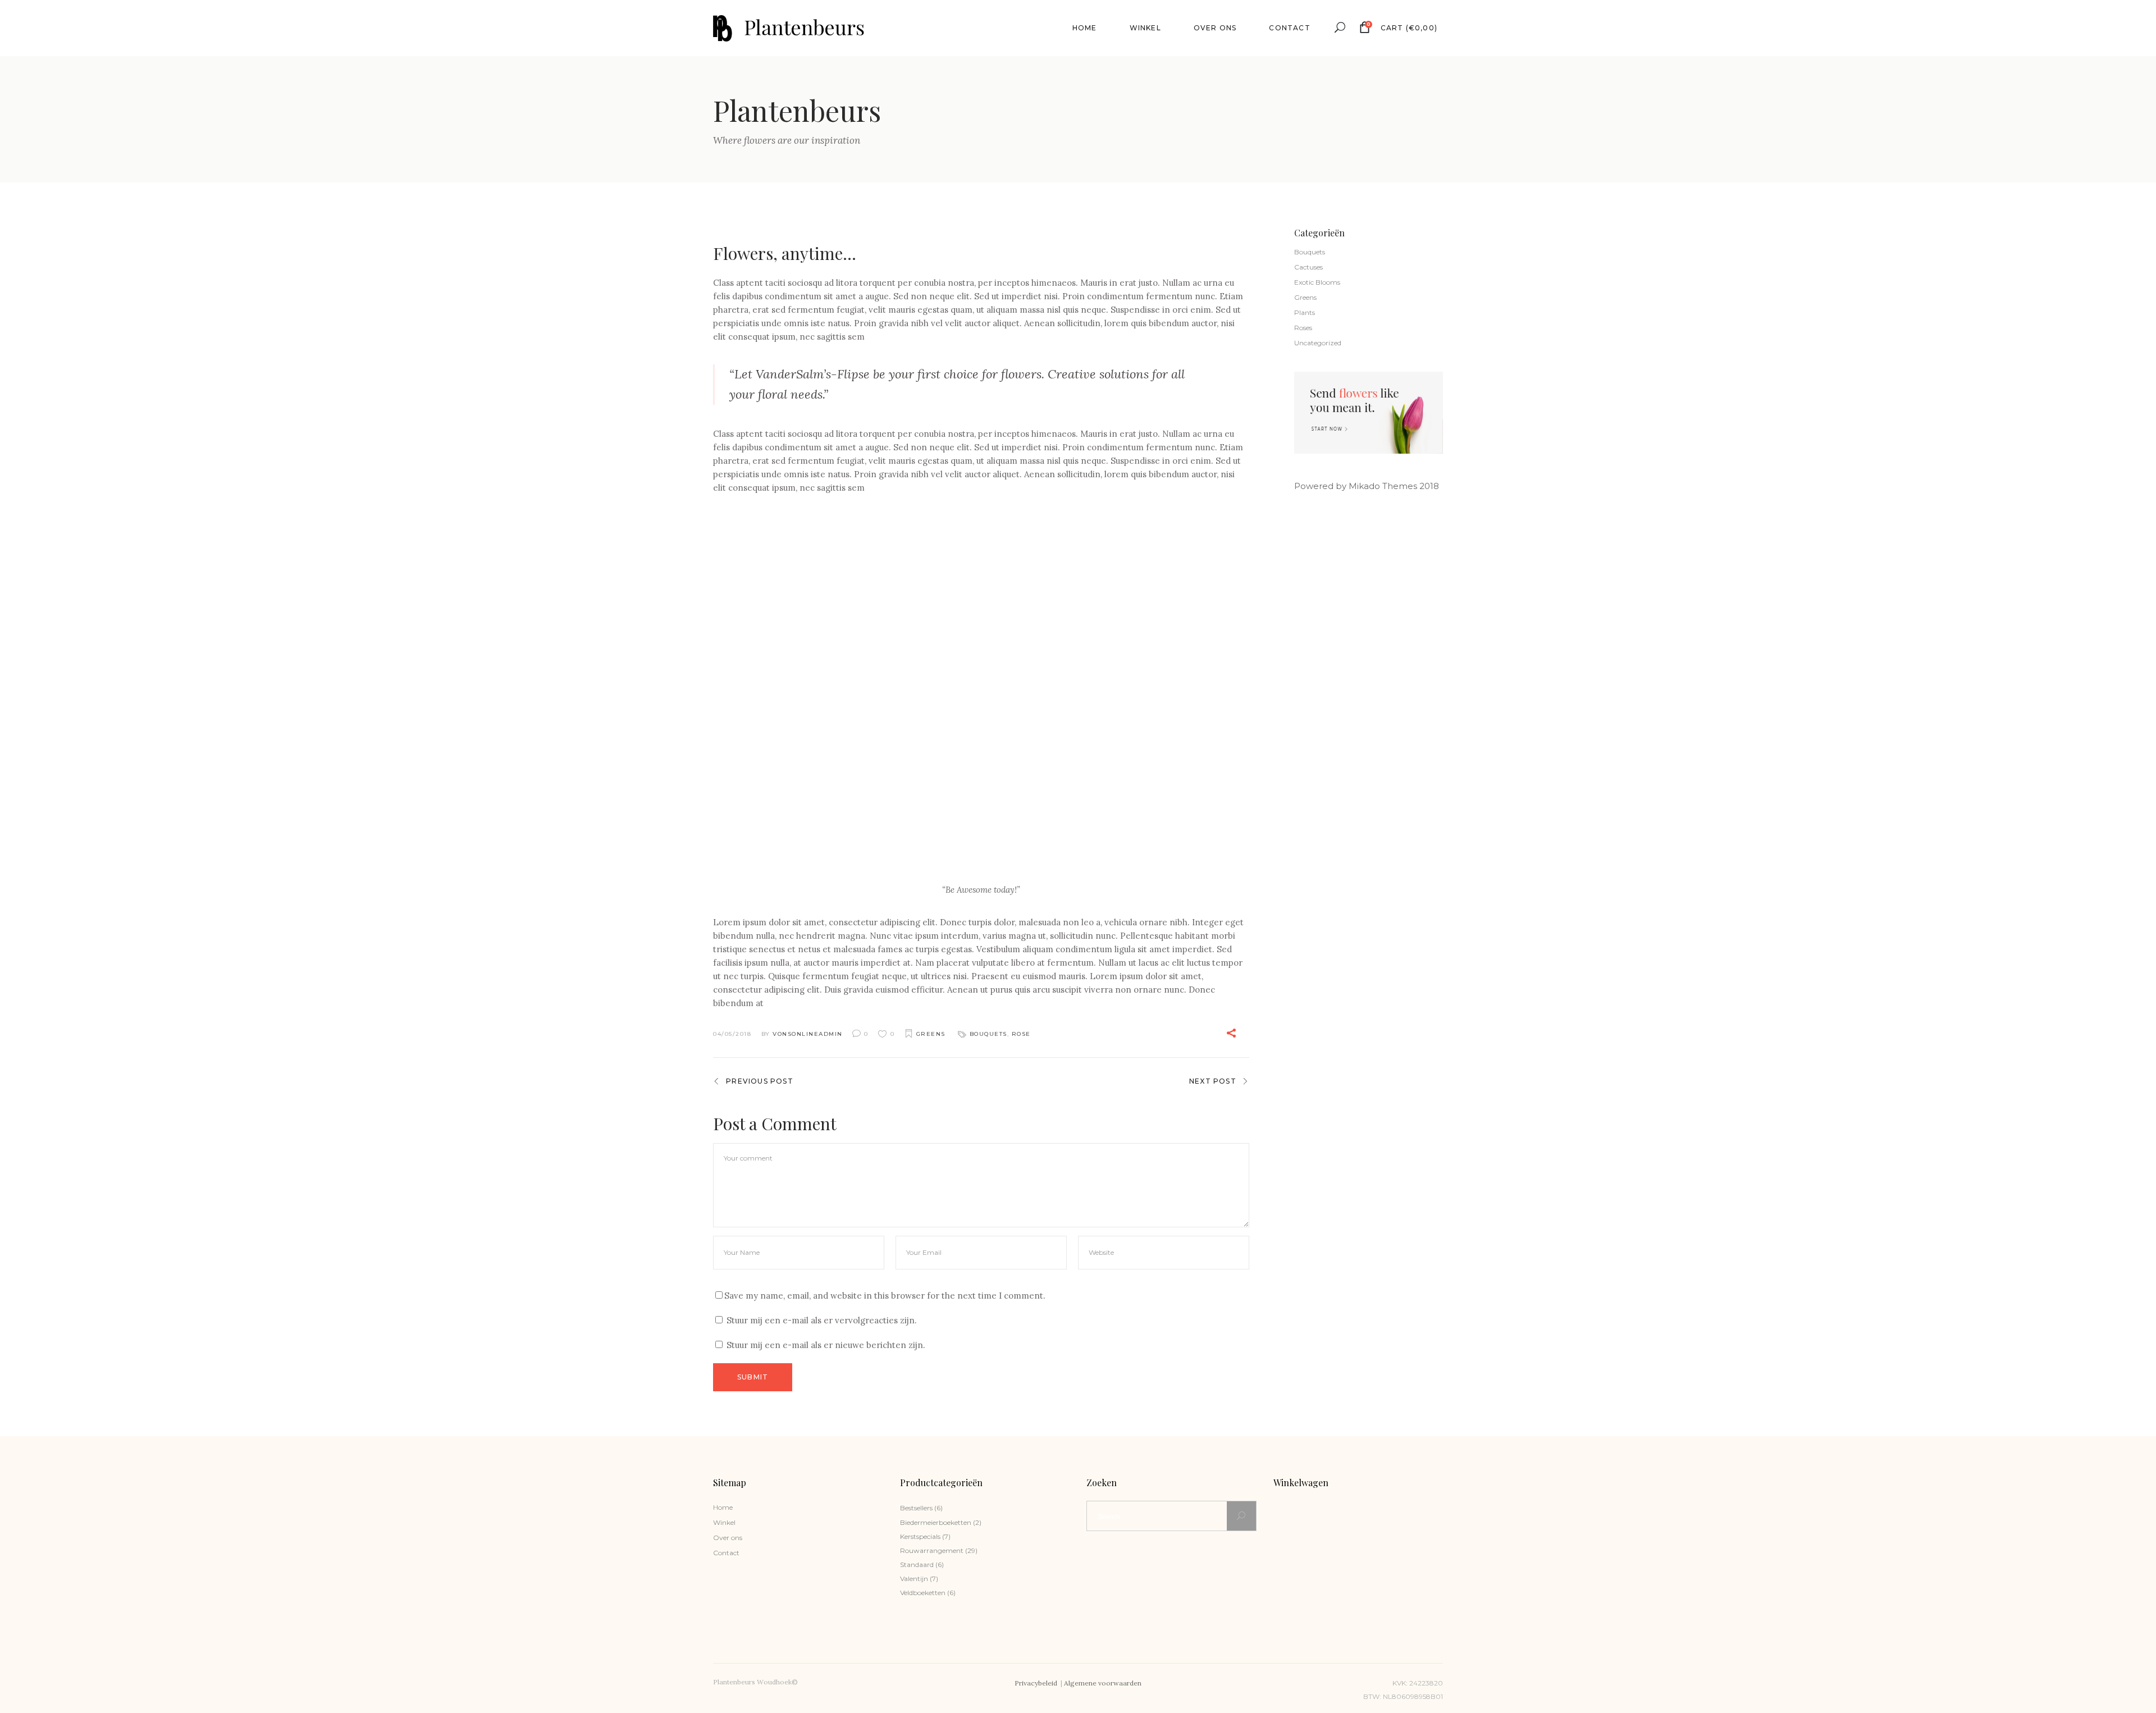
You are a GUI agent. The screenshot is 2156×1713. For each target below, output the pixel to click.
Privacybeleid (1037, 1683)
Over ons (728, 1538)
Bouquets (988, 1034)
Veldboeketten (923, 1593)
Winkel (724, 1522)
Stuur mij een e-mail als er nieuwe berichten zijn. (826, 1345)
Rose (1021, 1034)
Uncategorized (1318, 343)
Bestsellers (916, 1508)
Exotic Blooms (1317, 282)
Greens (931, 1034)
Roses (1303, 328)
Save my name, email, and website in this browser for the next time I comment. (885, 1296)
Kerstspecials (920, 1536)
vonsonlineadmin (808, 1034)
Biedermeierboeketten (936, 1522)
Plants (1305, 312)
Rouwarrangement (932, 1550)
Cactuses (1308, 267)
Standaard (917, 1564)
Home (723, 1507)
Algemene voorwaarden (1103, 1683)
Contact (726, 1553)
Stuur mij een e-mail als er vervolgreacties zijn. (822, 1320)
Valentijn (914, 1579)
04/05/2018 (732, 1034)
